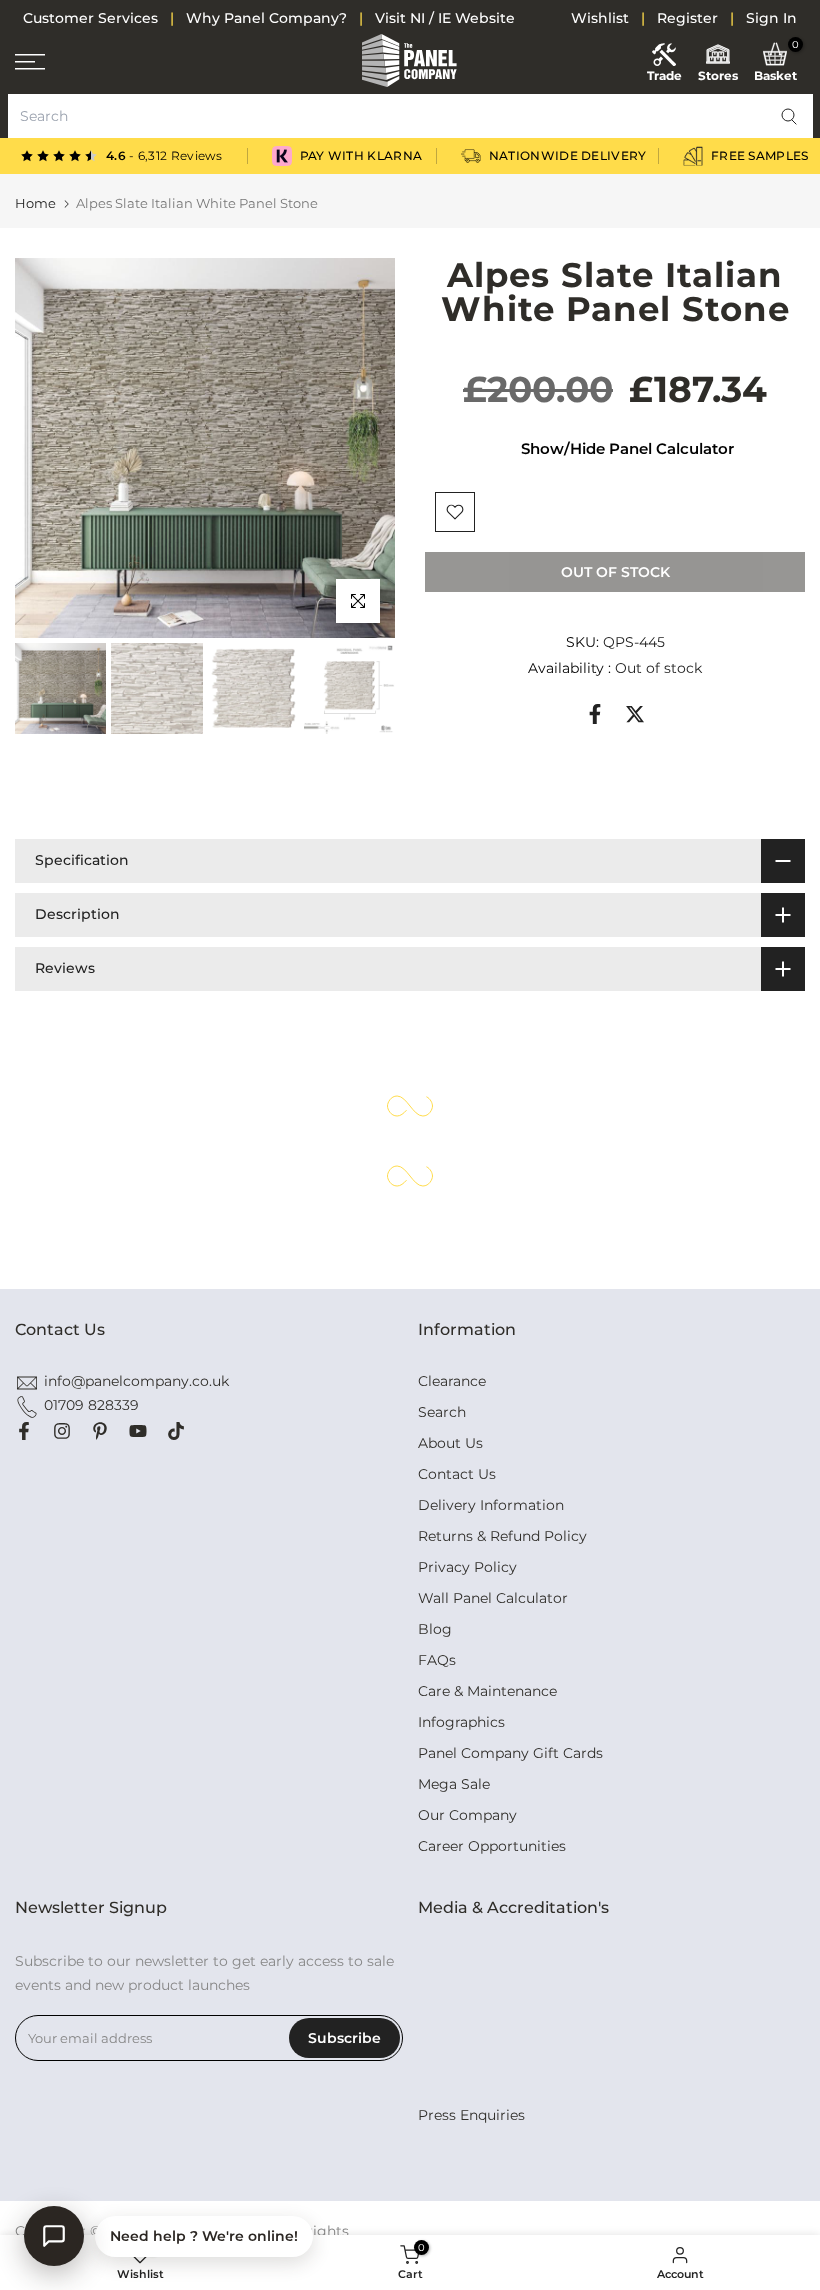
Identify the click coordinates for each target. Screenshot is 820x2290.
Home (35, 203)
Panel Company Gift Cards (510, 1753)
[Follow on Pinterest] (100, 1431)
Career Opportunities (492, 1846)
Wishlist (600, 18)
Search (442, 1412)
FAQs (437, 1660)
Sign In (771, 18)
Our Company (467, 1815)
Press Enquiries (471, 2115)
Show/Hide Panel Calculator (627, 448)
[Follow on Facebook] (24, 1431)
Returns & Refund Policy (502, 1536)
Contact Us (457, 1474)
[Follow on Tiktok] (176, 1431)
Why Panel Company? (266, 18)
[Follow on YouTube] (138, 1431)
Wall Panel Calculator (493, 1598)
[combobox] (410, 116)
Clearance (452, 1381)
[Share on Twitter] (635, 714)
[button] (789, 116)
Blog (435, 1629)
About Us (450, 1443)
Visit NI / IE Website (445, 18)
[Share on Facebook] (595, 714)
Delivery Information (491, 1505)
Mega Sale (454, 1784)
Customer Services (90, 18)
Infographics (461, 1722)
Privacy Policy (467, 1567)
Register (687, 18)
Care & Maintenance (487, 1691)
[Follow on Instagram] (62, 1431)
